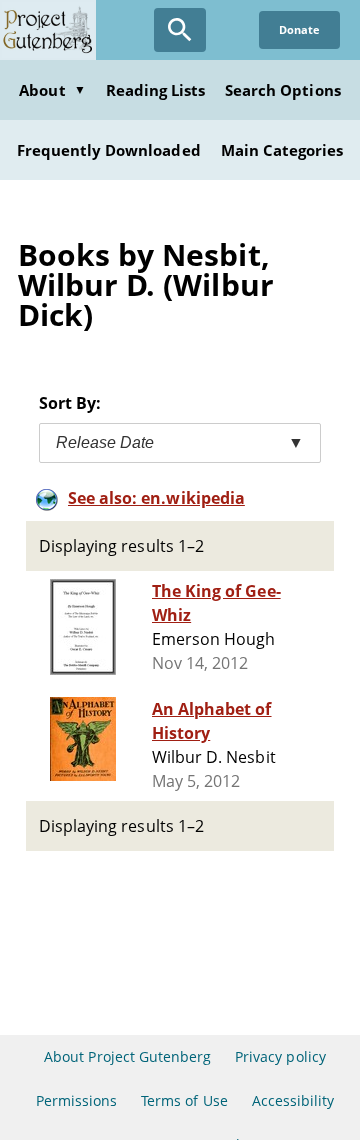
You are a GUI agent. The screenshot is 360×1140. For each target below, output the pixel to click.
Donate (299, 29)
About (52, 90)
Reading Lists (156, 90)
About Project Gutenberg (127, 1056)
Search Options (283, 90)
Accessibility (293, 1100)
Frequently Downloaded (109, 150)
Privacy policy (280, 1056)
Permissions (76, 1100)
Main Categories (282, 150)
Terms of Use (184, 1100)
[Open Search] (180, 30)
